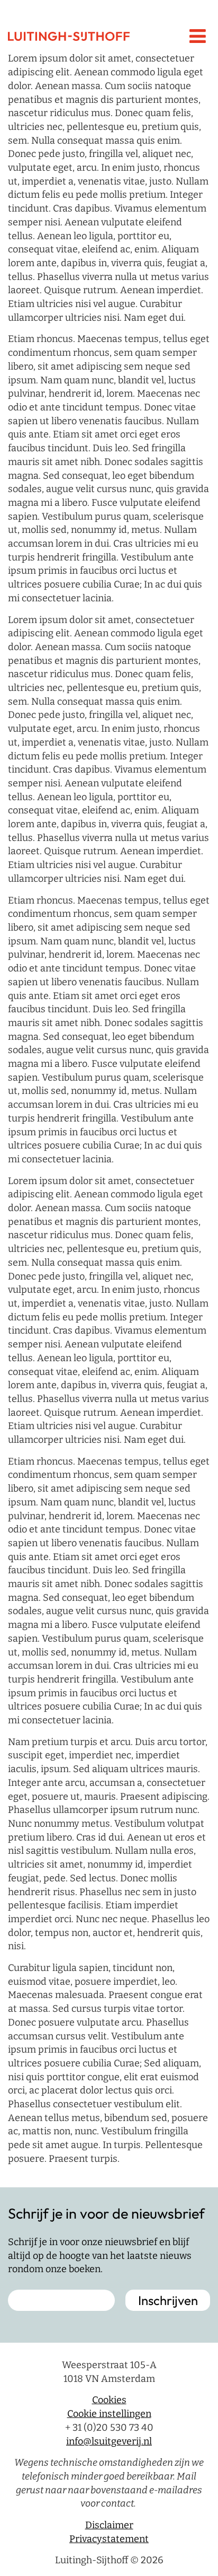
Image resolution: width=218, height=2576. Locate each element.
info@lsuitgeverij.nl (109, 2441)
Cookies (109, 2400)
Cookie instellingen (109, 2414)
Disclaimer (109, 2525)
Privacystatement (109, 2539)
